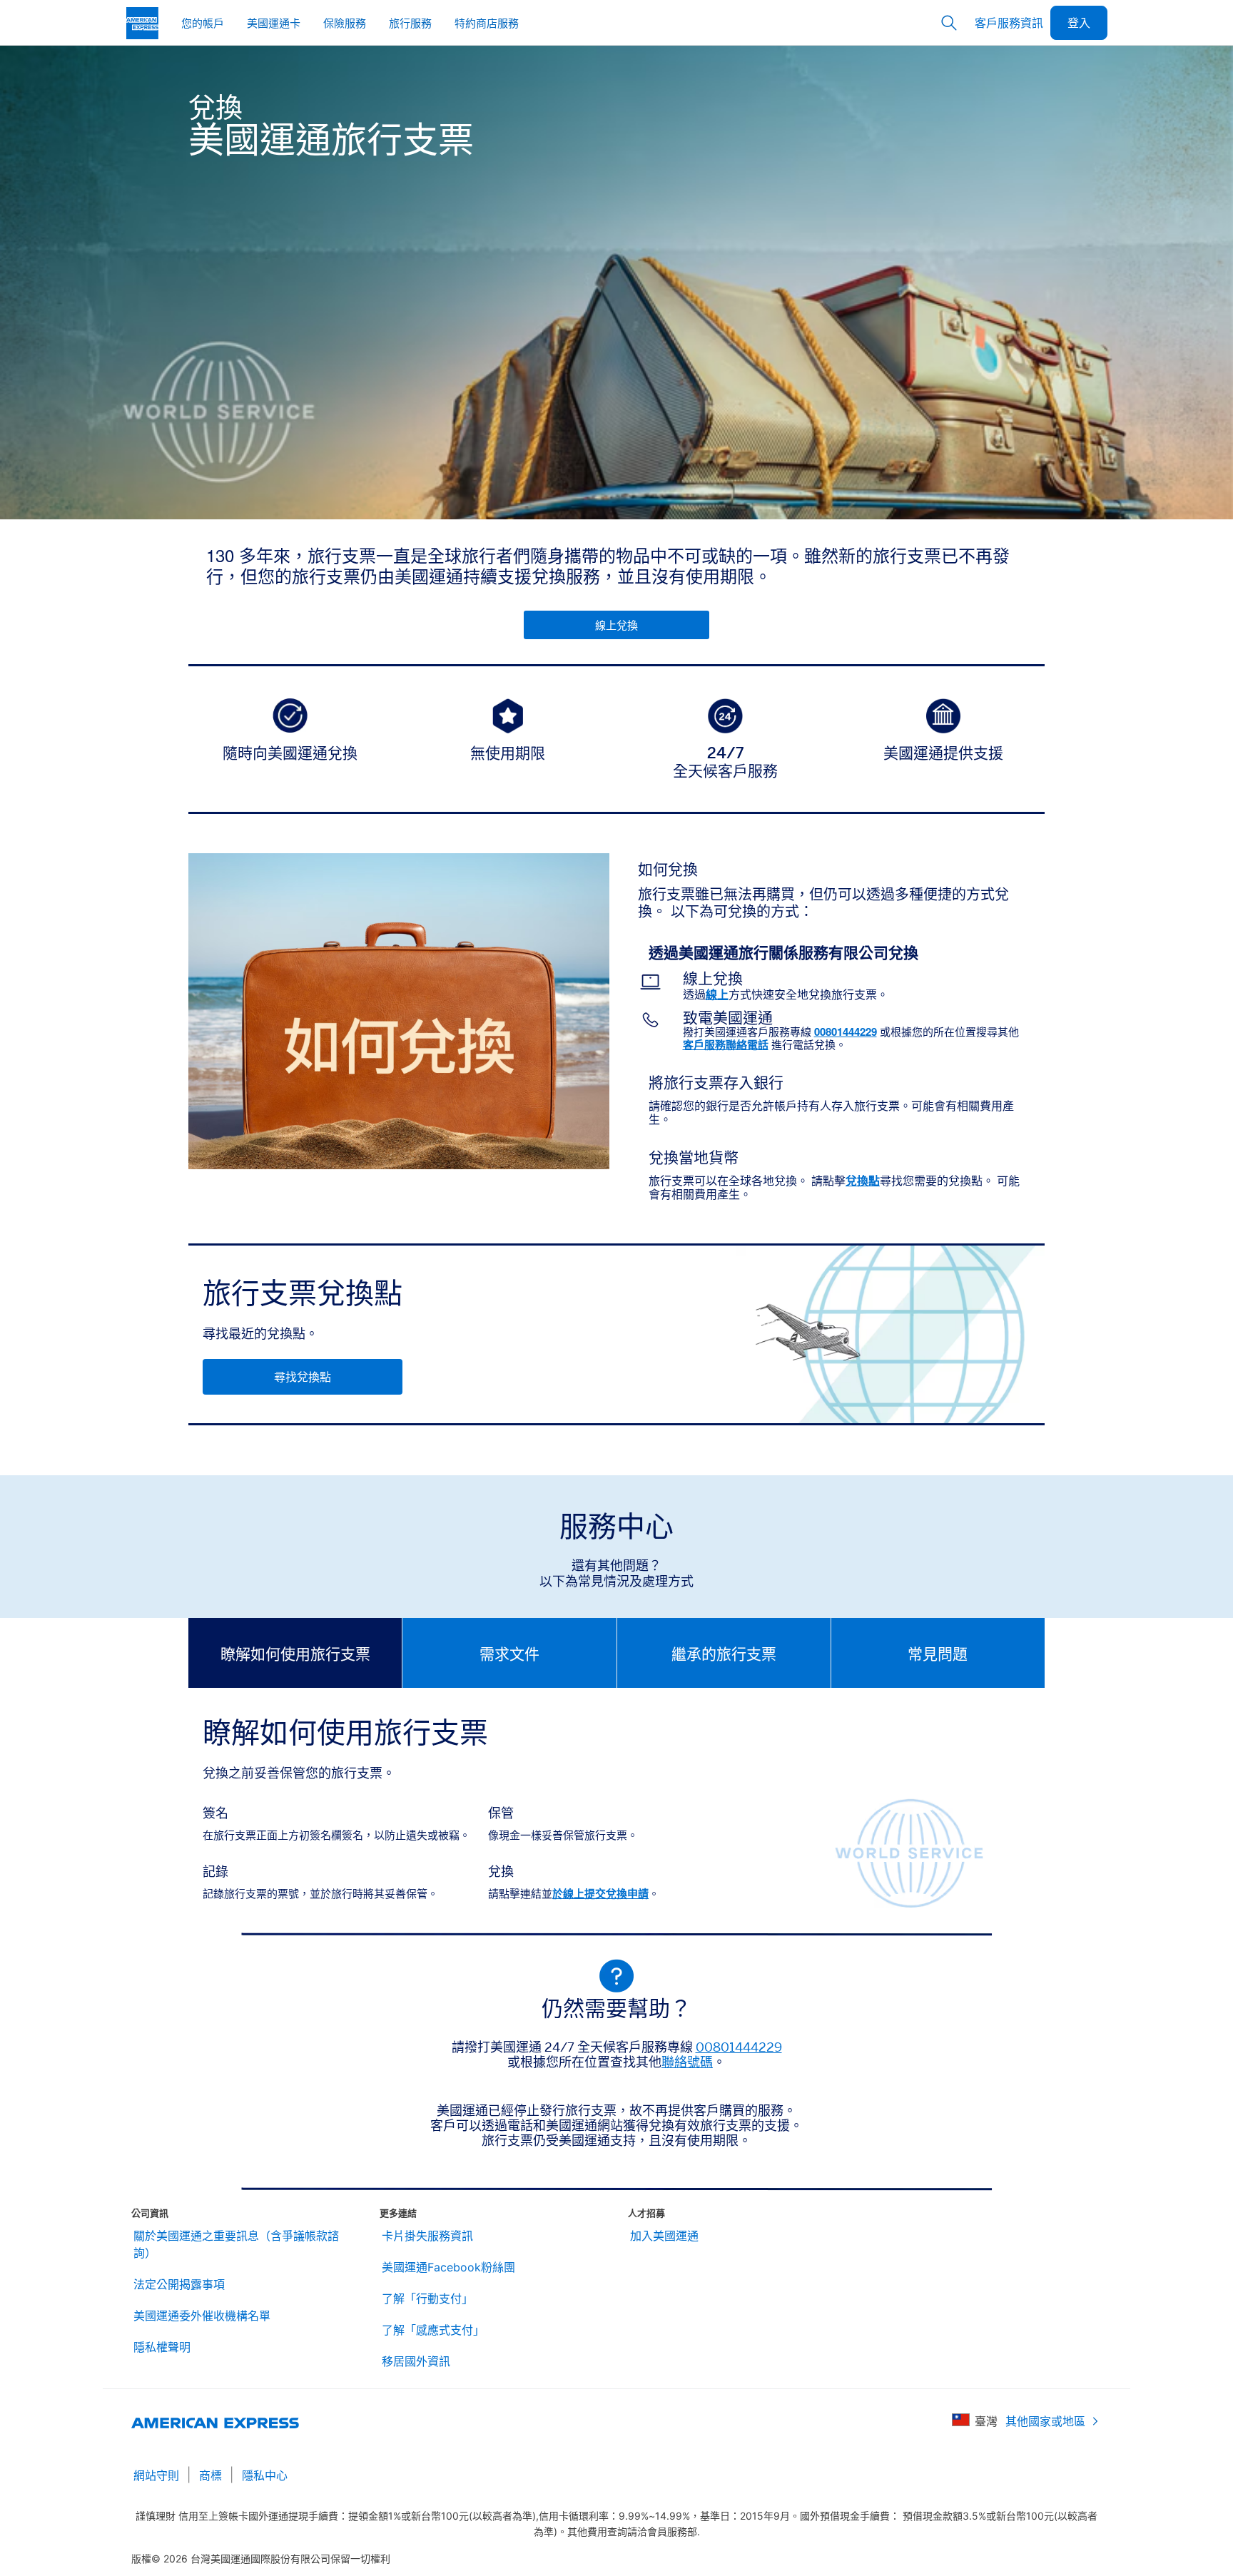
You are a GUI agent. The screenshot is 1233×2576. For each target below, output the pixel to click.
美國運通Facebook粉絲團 (448, 2267)
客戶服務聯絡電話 (726, 1044)
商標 (210, 2475)
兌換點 (863, 1180)
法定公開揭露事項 (179, 2284)
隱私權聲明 (162, 2347)
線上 (717, 994)
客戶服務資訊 (1009, 22)
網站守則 (156, 2475)
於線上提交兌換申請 (600, 1893)
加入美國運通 (664, 2236)
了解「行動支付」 (427, 2298)
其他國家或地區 (1045, 2421)
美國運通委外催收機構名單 (202, 2316)
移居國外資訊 (416, 2361)
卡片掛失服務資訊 (427, 2236)
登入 (1079, 22)
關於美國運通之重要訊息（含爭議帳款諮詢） (236, 2244)
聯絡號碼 (687, 2062)
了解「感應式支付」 (433, 2330)
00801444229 (846, 1032)
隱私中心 (265, 2475)
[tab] (295, 1653)
